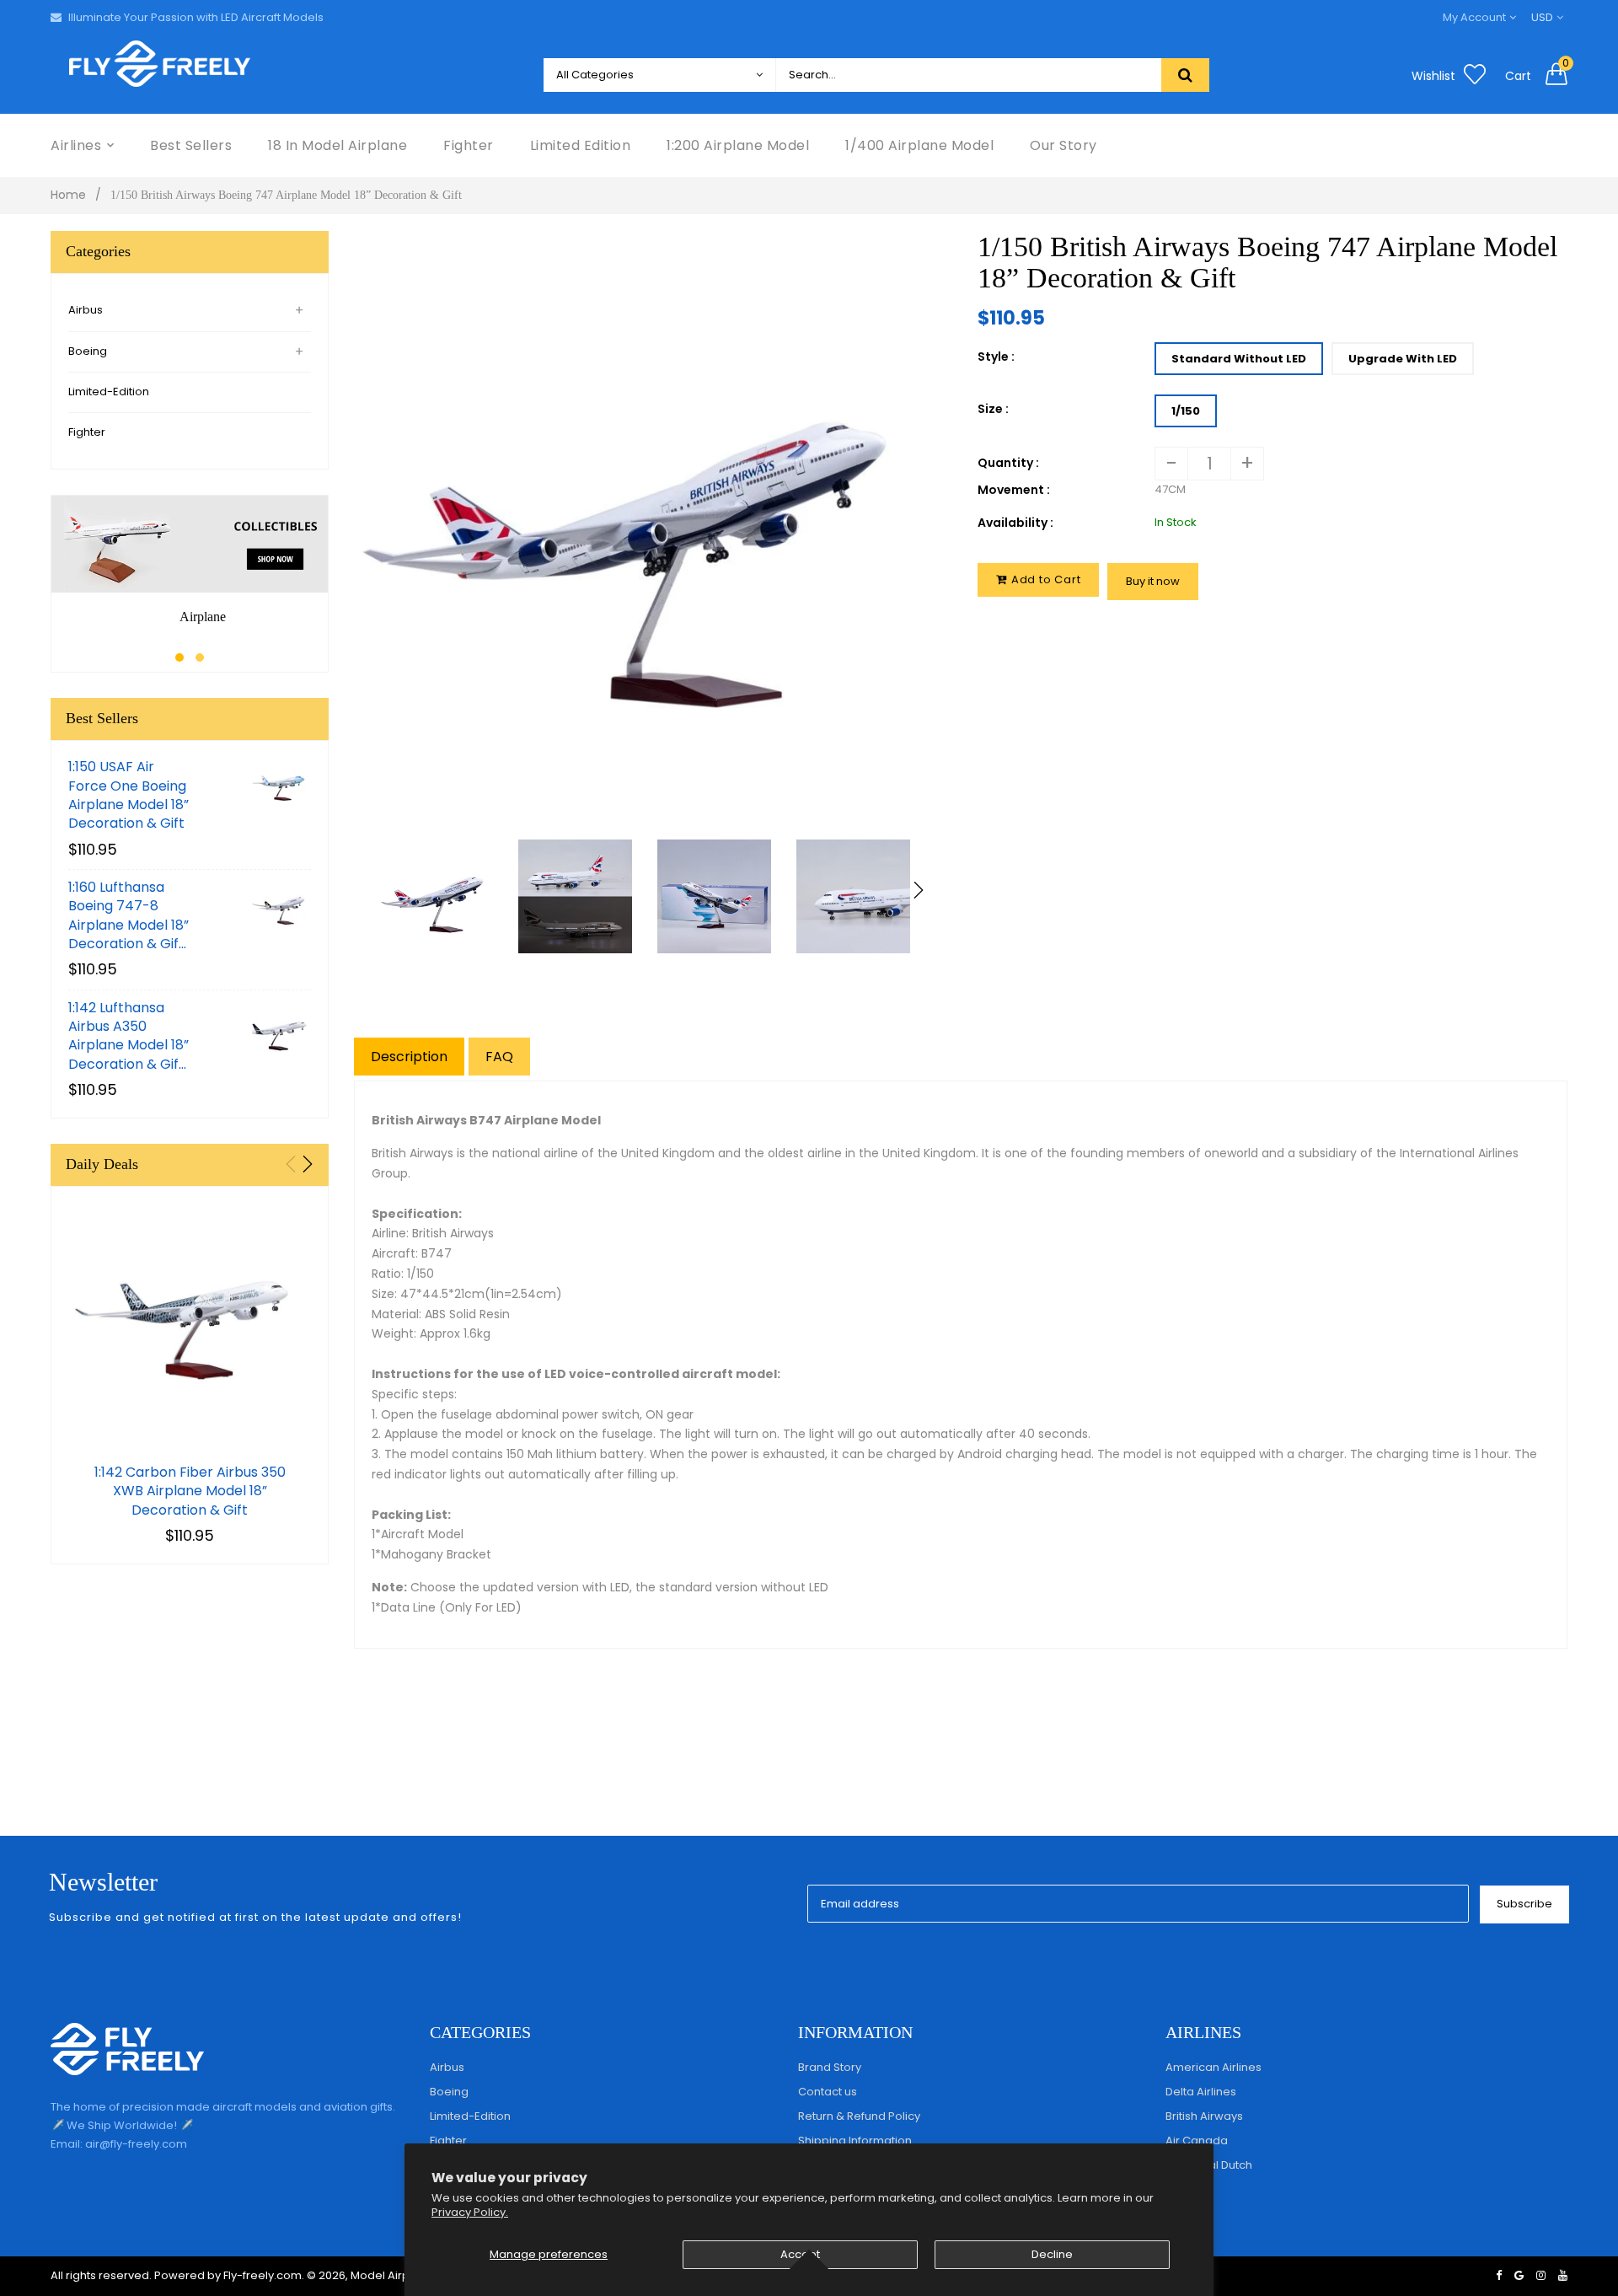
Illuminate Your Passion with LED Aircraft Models (196, 17)
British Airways (1204, 2116)
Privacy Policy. (470, 2212)
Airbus (86, 310)
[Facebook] (1499, 2275)
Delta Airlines (1201, 2092)
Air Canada (1197, 2140)
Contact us (828, 2092)
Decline (1052, 2254)
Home (68, 195)
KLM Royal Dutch (1209, 2165)
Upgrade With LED (1403, 359)
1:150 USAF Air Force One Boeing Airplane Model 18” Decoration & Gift (129, 795)
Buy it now (1153, 581)
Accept (800, 2254)
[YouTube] (1563, 2275)
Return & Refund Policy (859, 2116)
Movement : (1014, 490)
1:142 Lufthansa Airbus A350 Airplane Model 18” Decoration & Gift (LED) (129, 1037)
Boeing (88, 351)
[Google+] (1519, 2275)
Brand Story (830, 2067)
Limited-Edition (109, 392)
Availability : (1015, 523)
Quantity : (1008, 463)
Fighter (87, 432)
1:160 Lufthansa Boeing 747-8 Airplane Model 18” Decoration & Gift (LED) (129, 916)
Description (409, 1057)
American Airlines (1213, 2067)
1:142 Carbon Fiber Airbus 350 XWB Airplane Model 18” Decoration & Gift (190, 1491)
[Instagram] (1541, 2275)
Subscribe (1524, 1904)
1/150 (1186, 411)
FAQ (499, 1057)
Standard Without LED (1239, 359)
